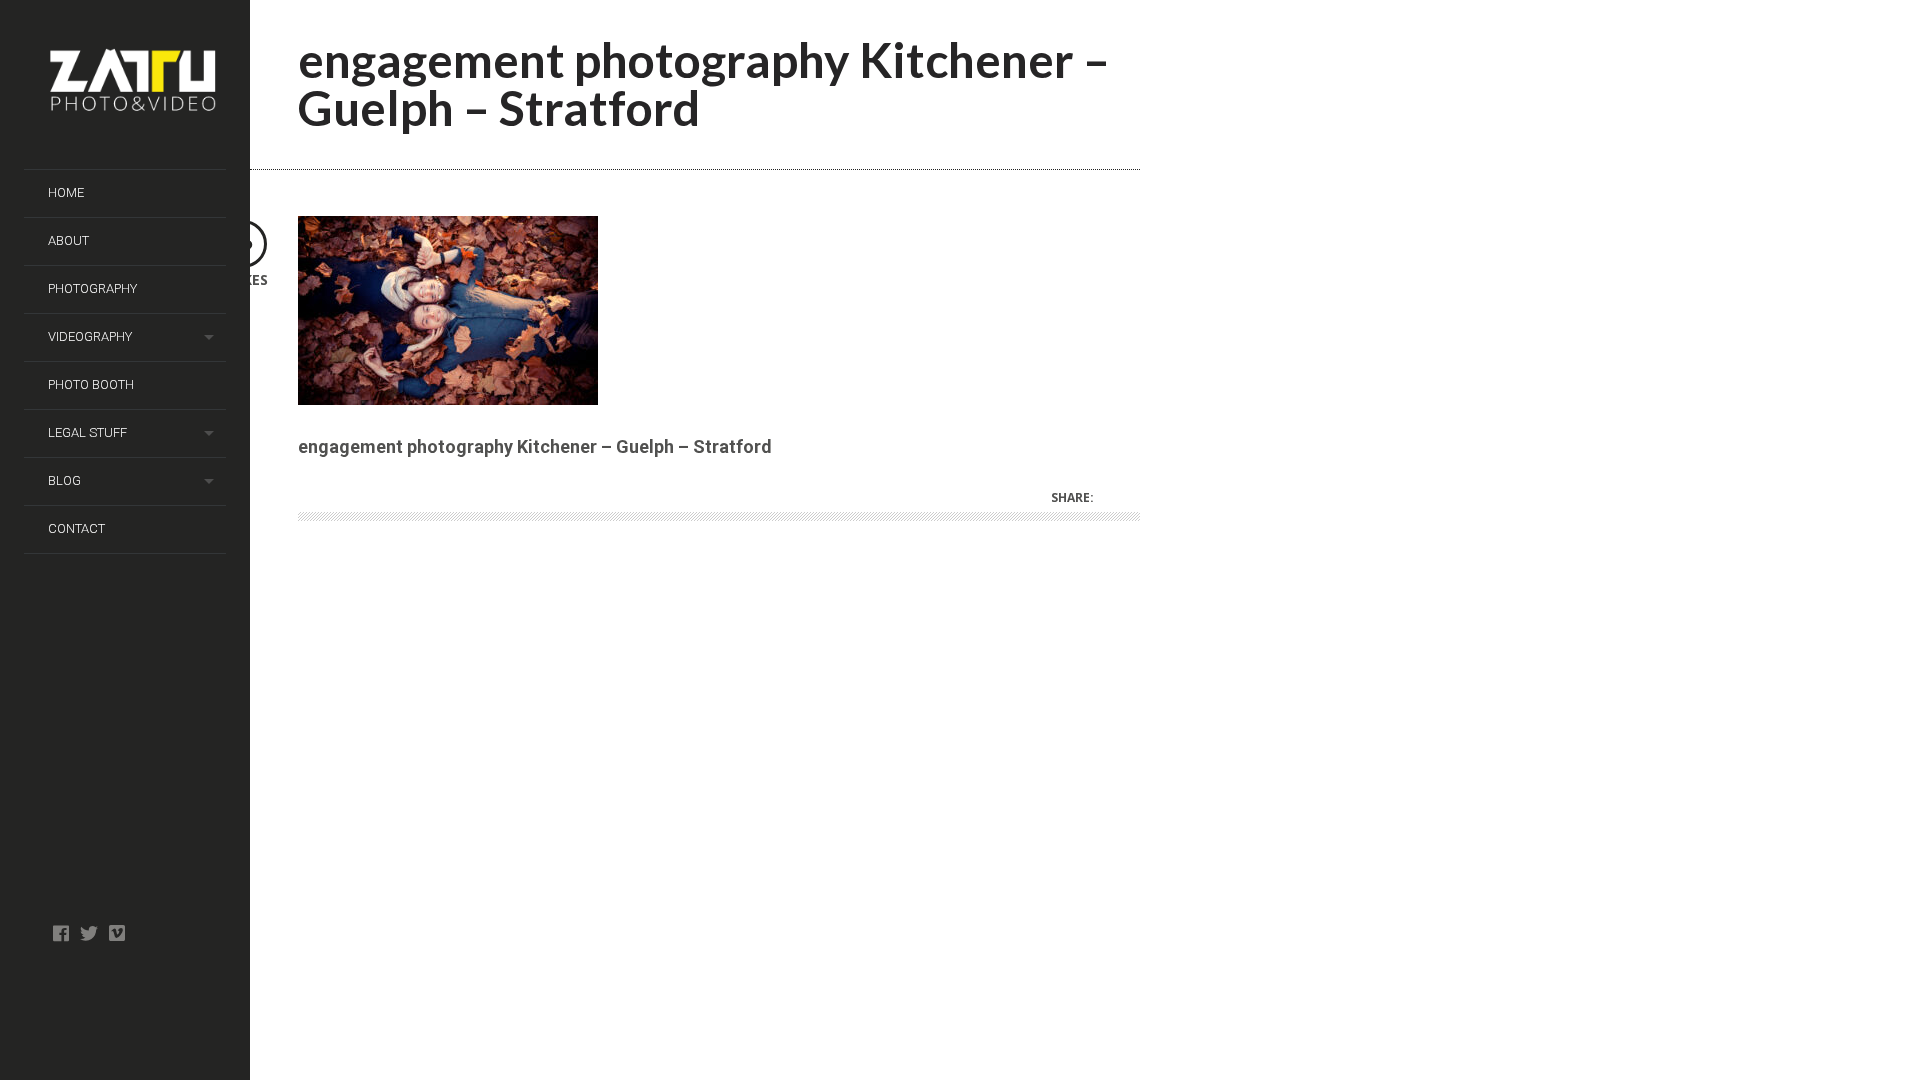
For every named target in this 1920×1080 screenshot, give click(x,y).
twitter (88, 933)
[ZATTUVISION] (137, 85)
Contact (76, 528)
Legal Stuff (87, 432)
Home (66, 192)
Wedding (172, 933)
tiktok (116, 933)
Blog (64, 480)
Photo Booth (91, 384)
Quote (88, 1001)
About (68, 240)
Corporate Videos (116, 992)
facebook (60, 933)
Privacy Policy (200, 992)
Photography (92, 288)
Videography (90, 336)
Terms (60, 1033)
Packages (144, 1001)
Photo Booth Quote (172, 983)
